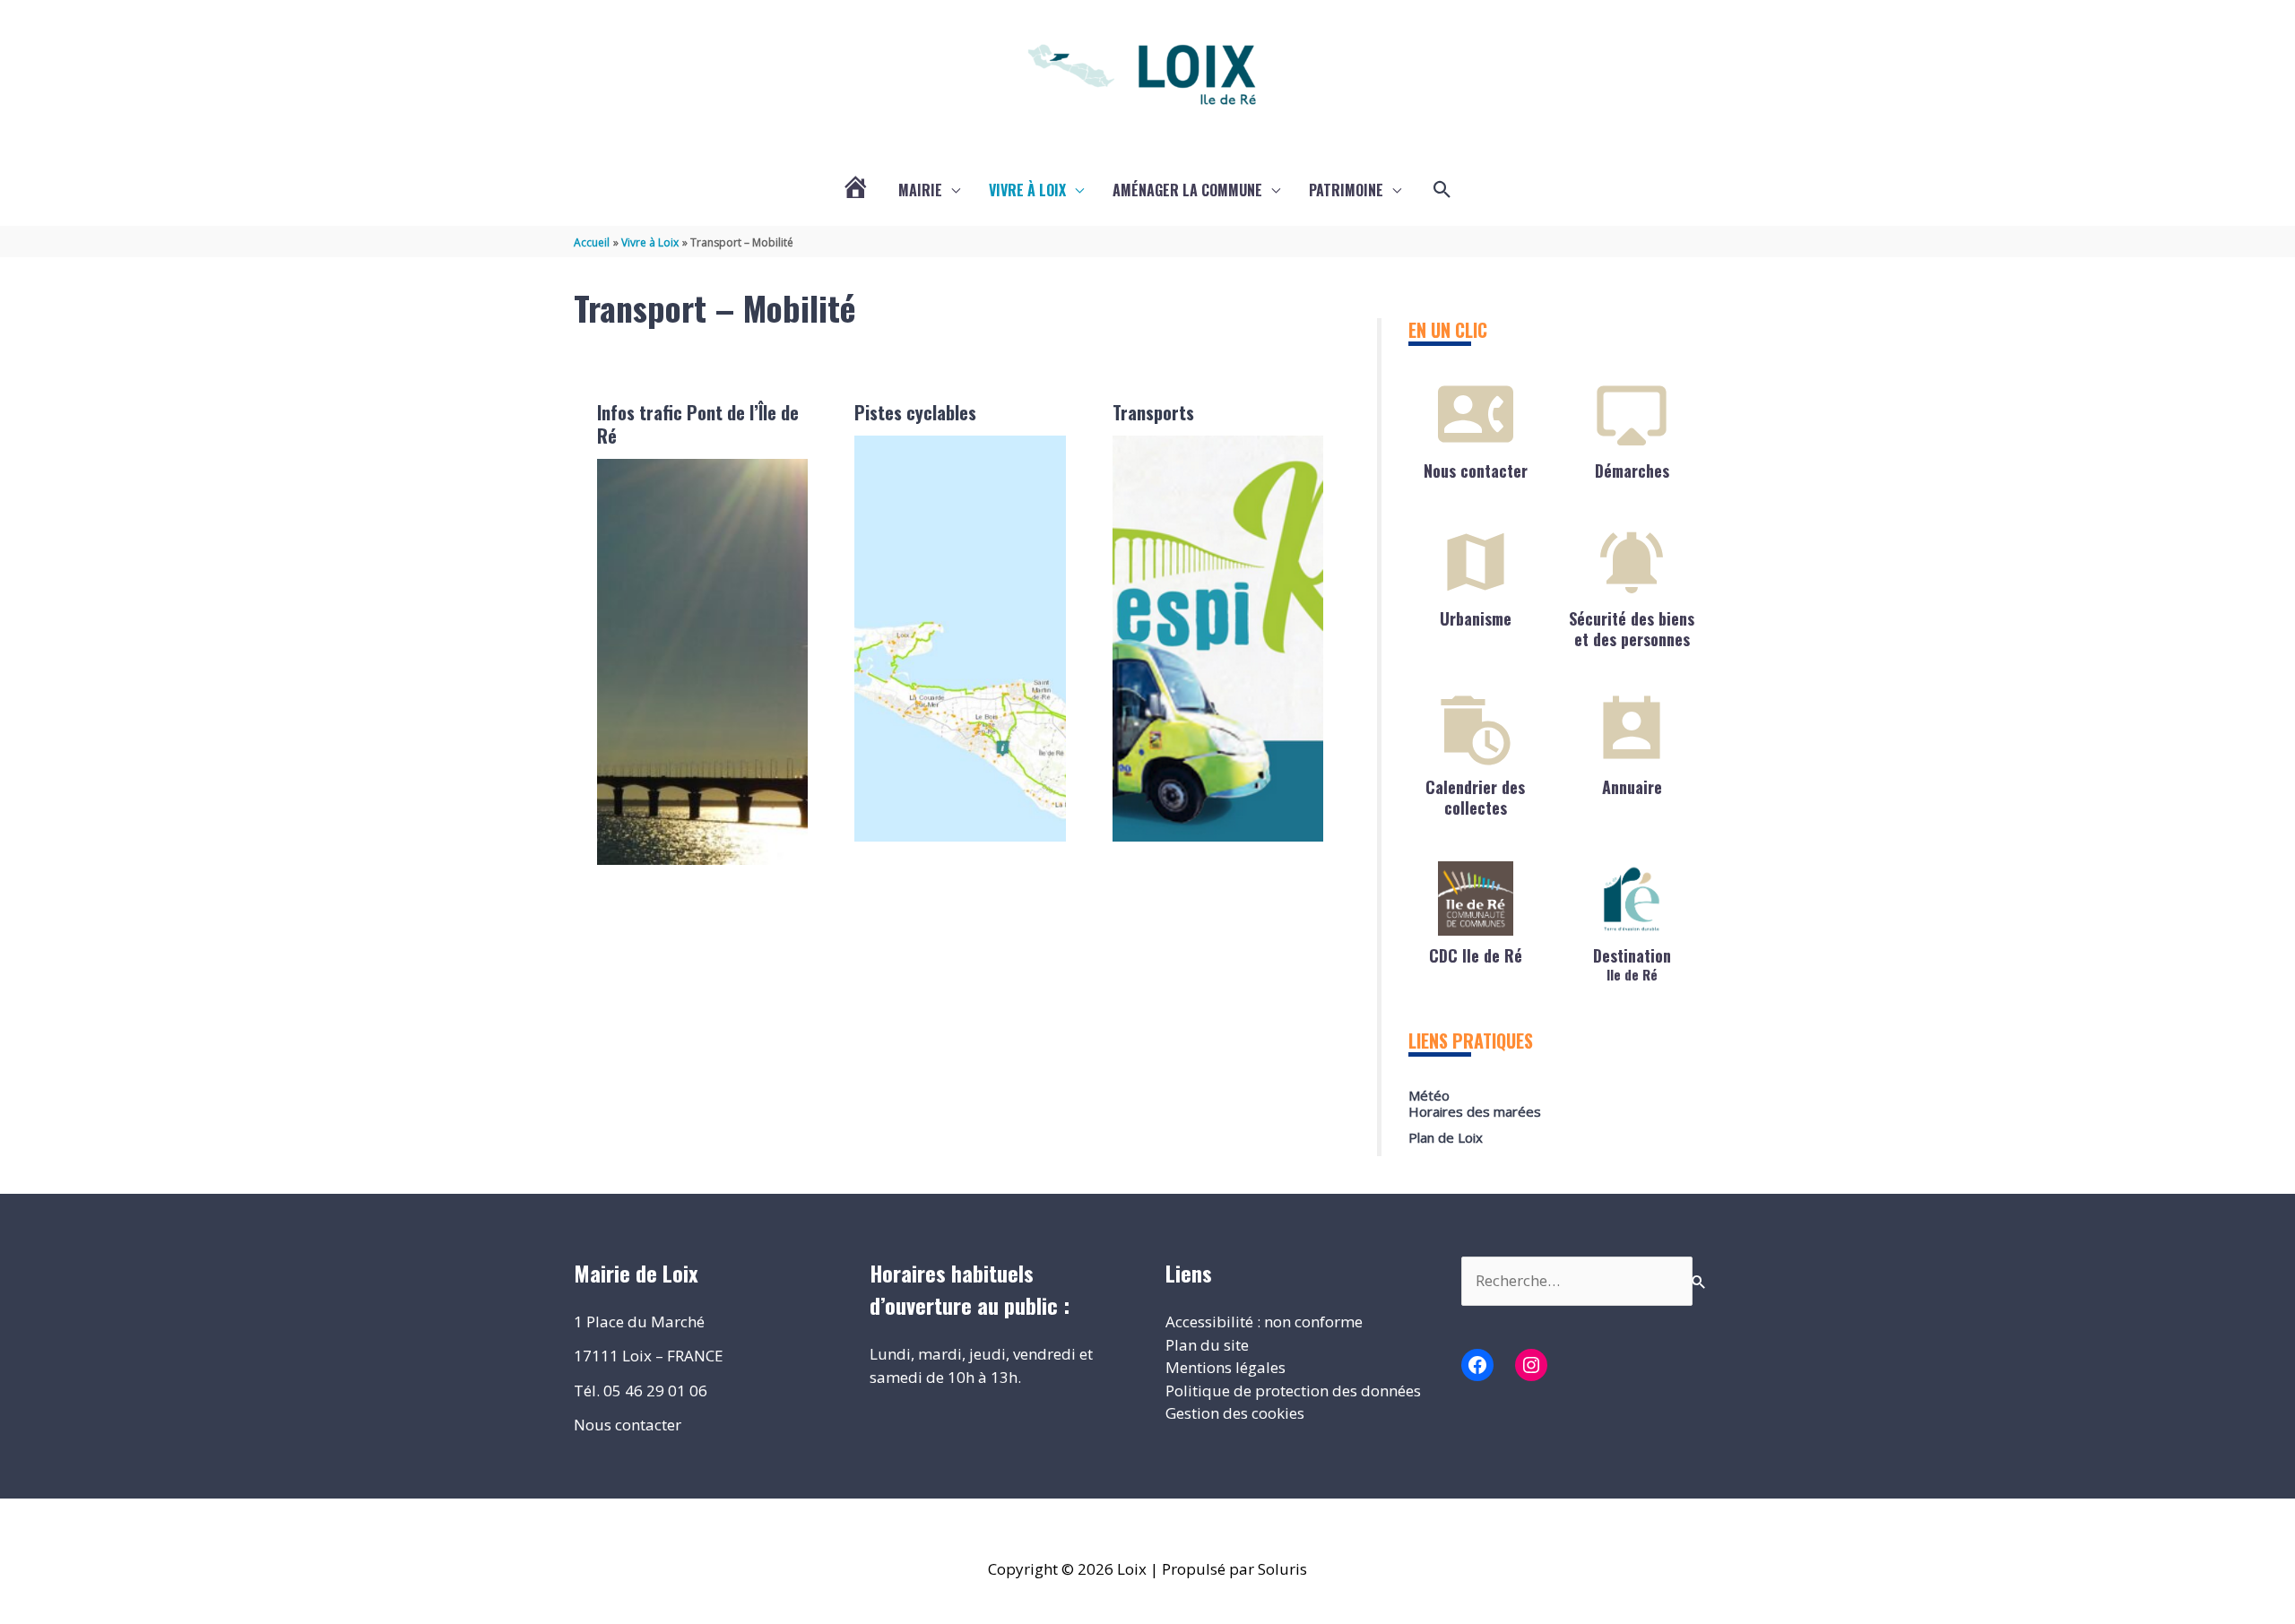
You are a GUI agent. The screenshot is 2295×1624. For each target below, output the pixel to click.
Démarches (1632, 471)
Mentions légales (1225, 1367)
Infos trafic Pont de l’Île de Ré (698, 424)
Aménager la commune (1187, 190)
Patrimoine (1346, 190)
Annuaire (1632, 787)
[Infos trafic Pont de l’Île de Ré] (703, 662)
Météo (1429, 1095)
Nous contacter (1476, 471)
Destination (1632, 963)
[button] (1442, 190)
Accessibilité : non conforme (1264, 1322)
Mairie (920, 190)
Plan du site (1207, 1345)
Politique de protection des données (1293, 1391)
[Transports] (1218, 639)
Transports (1153, 412)
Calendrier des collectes (1475, 797)
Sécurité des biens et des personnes (1632, 629)
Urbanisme (1476, 618)
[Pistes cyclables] (960, 639)
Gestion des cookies (1235, 1413)
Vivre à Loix (1027, 190)
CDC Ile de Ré (1476, 955)
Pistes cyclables (915, 412)
